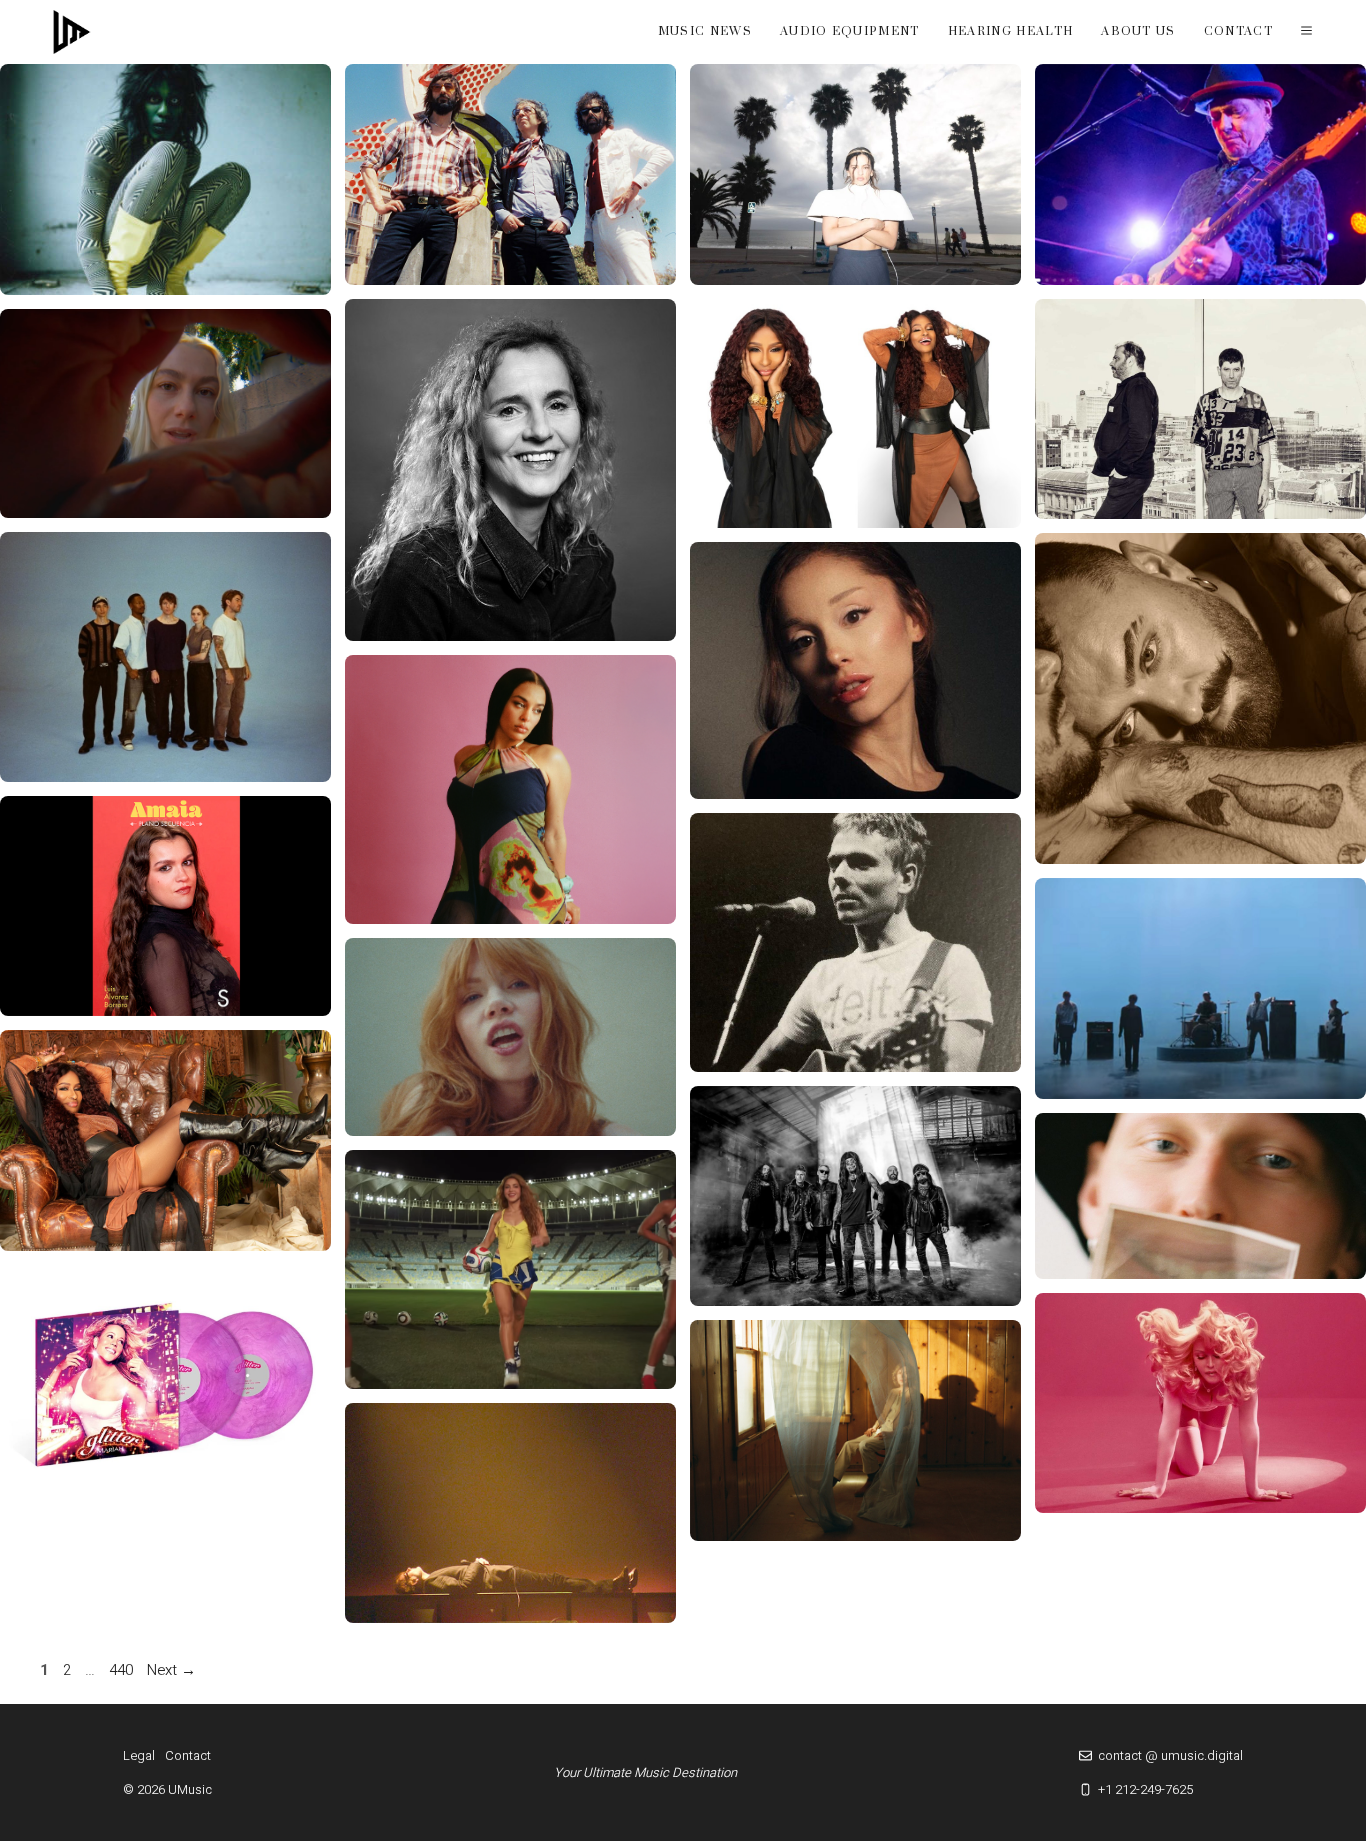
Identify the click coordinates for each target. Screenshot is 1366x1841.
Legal (139, 1755)
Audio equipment (850, 31)
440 (123, 1670)
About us (1138, 31)
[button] (1306, 32)
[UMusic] (72, 32)
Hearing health (1010, 31)
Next (171, 1670)
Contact (1238, 31)
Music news (705, 31)
